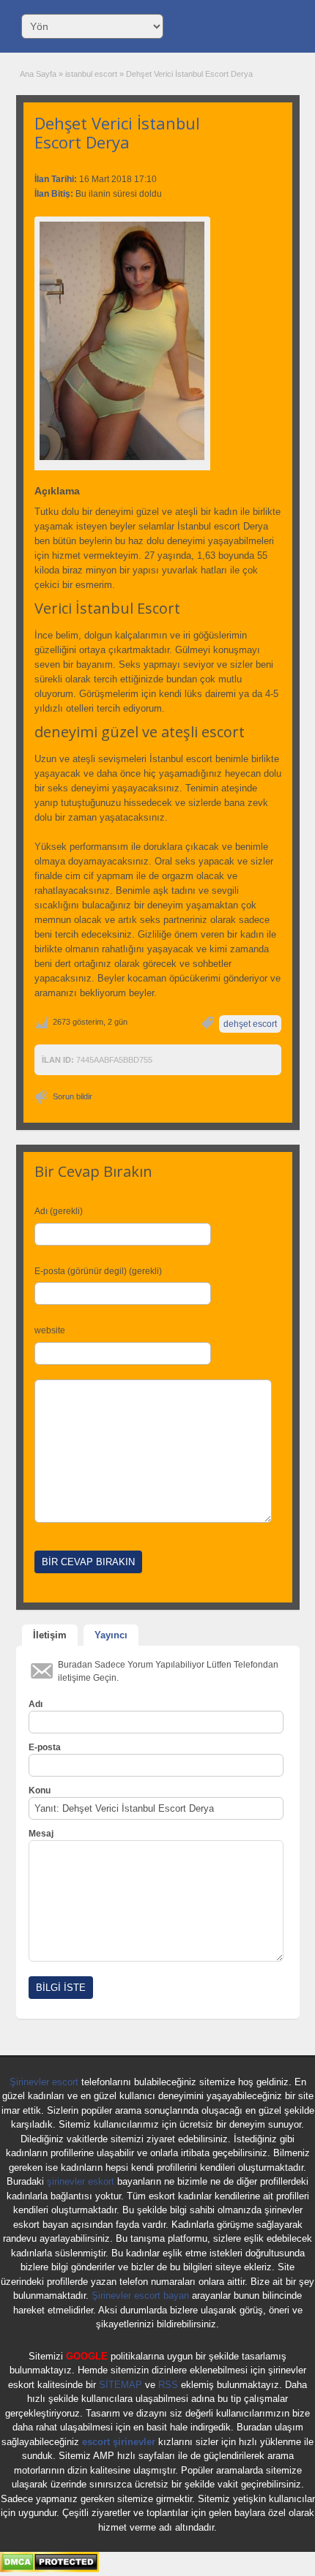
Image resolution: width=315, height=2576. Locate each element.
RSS (168, 2385)
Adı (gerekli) (59, 1211)
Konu (40, 1790)
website (50, 1330)
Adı (36, 1704)
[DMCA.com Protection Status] (49, 2569)
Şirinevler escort (44, 2082)
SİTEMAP (121, 2385)
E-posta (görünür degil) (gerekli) (98, 1271)
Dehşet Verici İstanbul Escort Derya (117, 132)
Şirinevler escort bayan (140, 2296)
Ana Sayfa (38, 74)
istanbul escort (91, 74)
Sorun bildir (73, 1096)
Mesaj (41, 1834)
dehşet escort (250, 1024)
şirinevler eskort (81, 2181)
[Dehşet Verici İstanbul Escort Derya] (122, 341)
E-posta (45, 1747)
